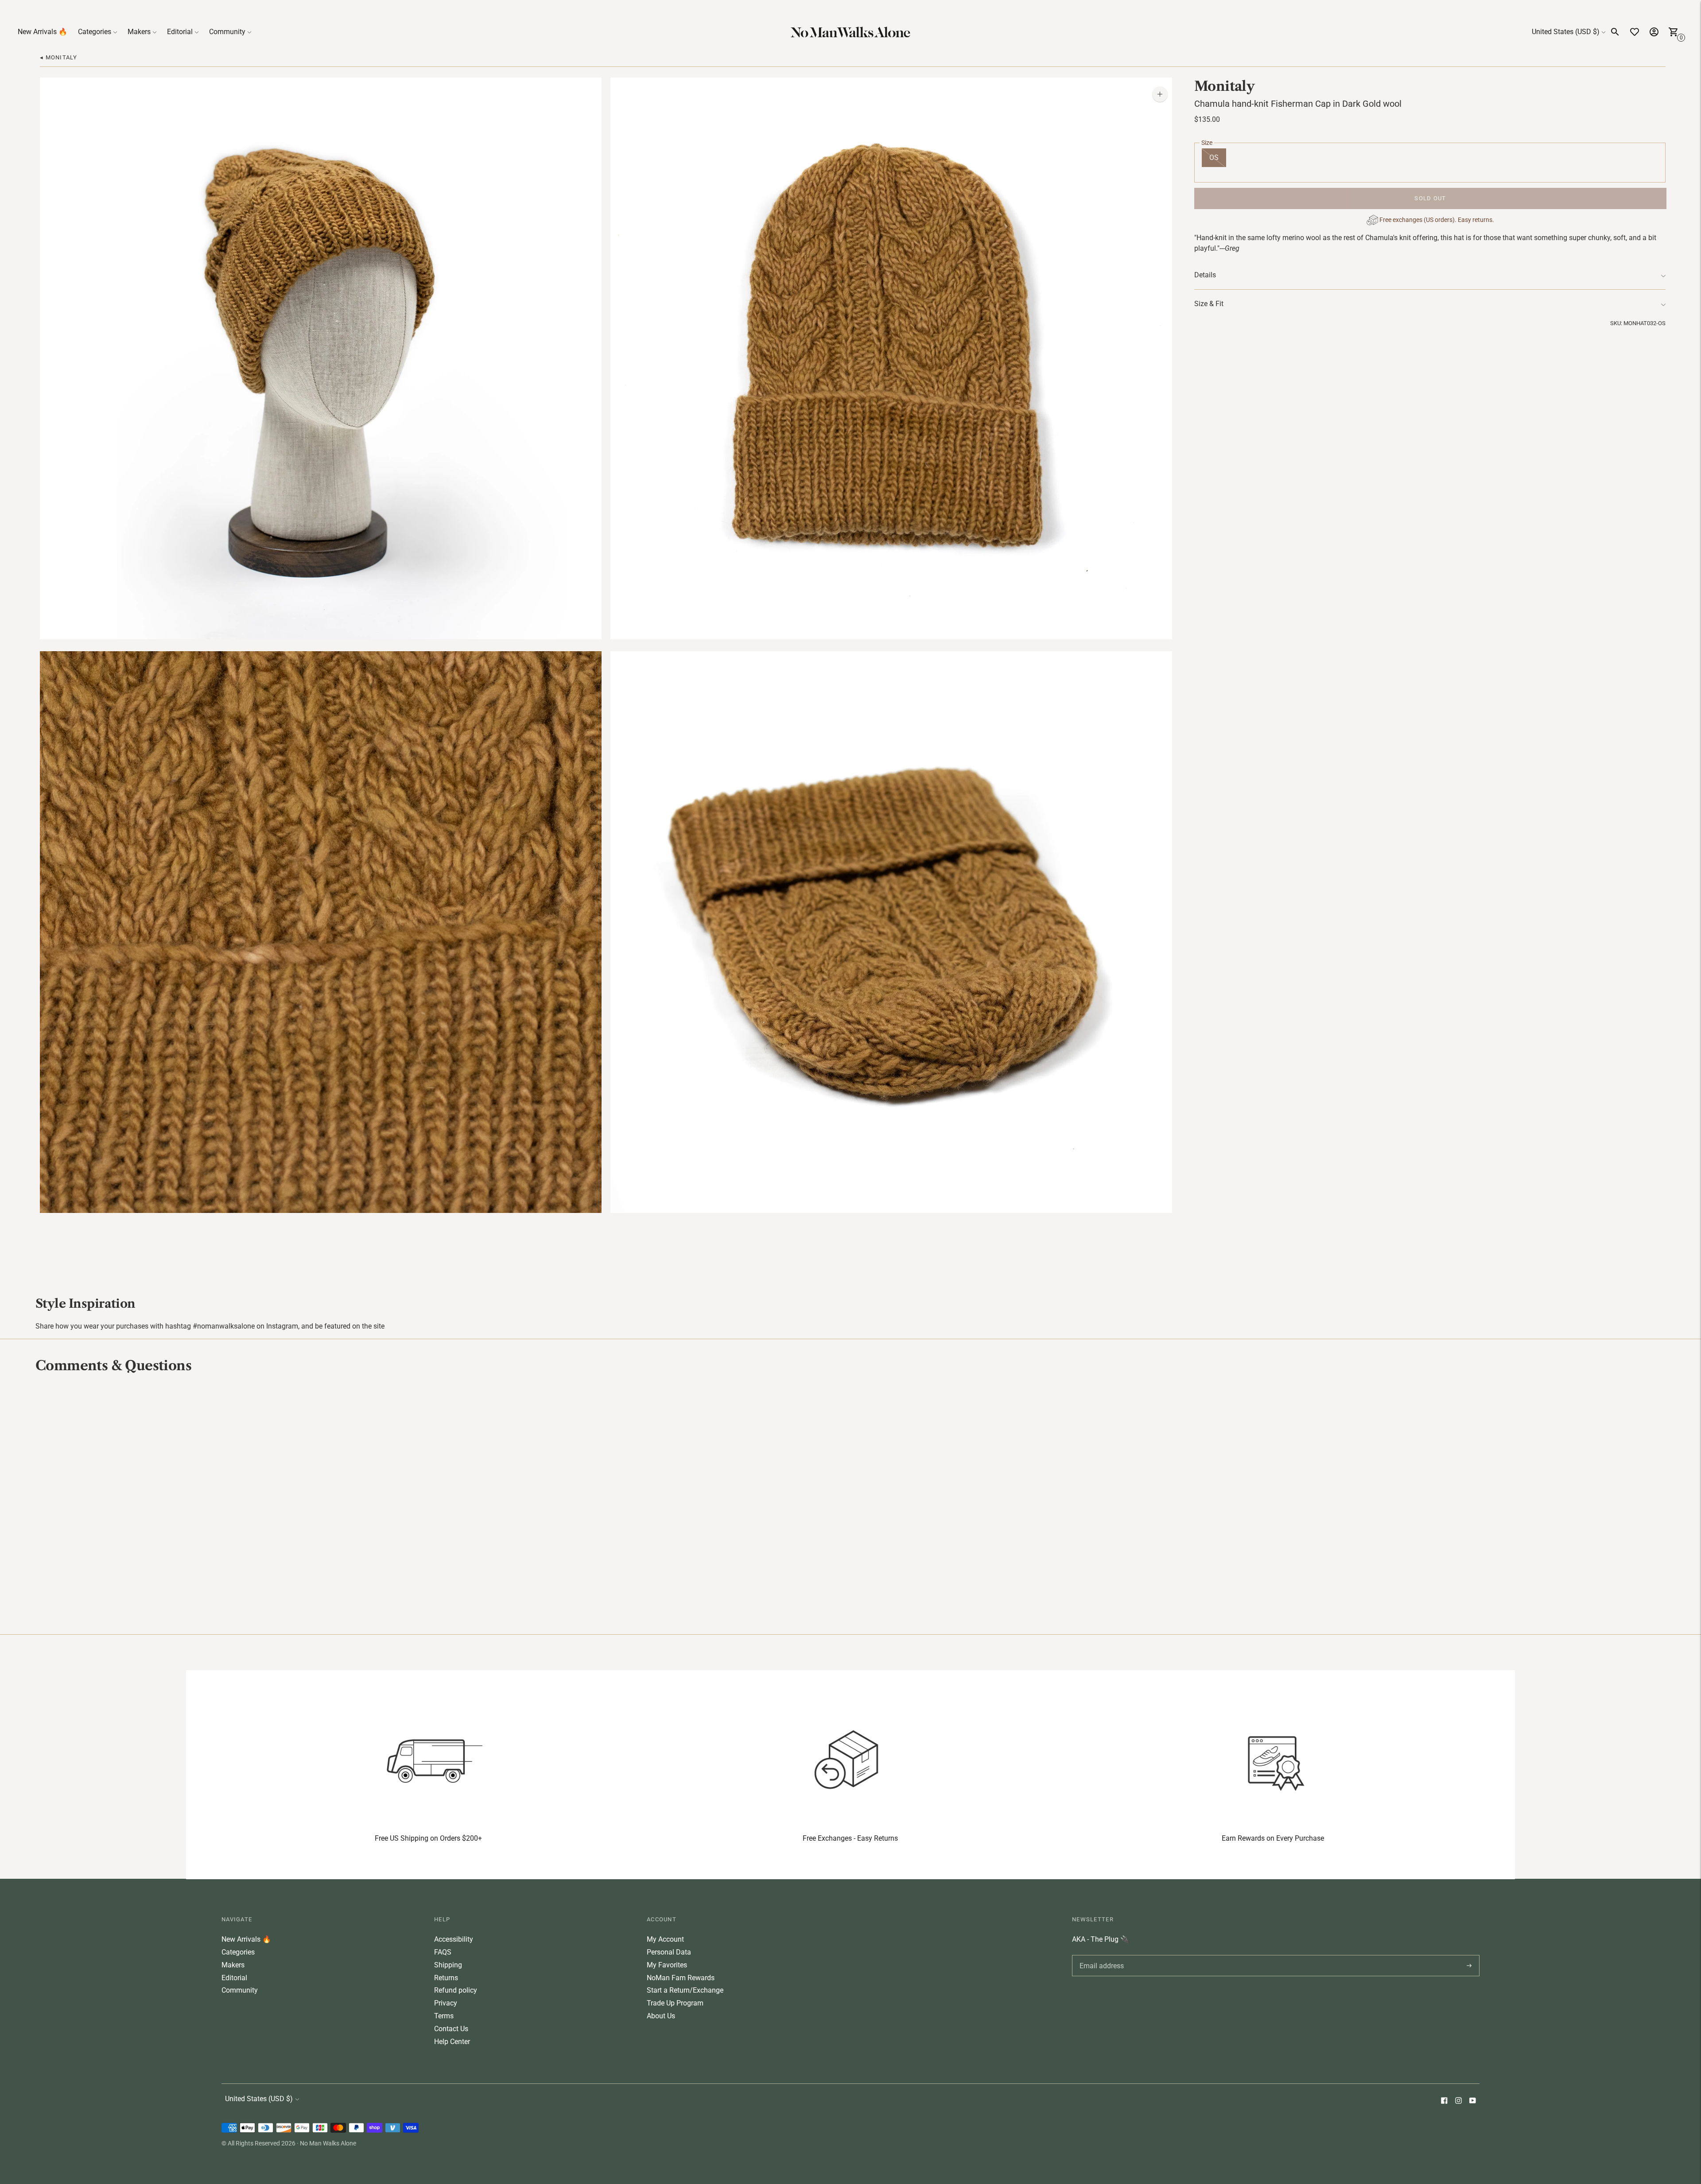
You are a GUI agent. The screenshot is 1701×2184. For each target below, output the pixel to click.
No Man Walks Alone (328, 2143)
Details (1205, 275)
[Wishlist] (1635, 32)
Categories (95, 32)
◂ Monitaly (58, 57)
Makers (139, 32)
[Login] (1654, 32)
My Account (665, 1939)
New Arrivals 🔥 (43, 32)
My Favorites (667, 1965)
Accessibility (454, 1939)
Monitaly (1224, 86)
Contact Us (451, 2029)
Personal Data (669, 1952)
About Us (661, 2016)
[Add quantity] (1160, 94)
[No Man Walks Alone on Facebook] (1444, 2101)
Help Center (452, 2042)
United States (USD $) (1566, 32)
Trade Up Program (675, 2003)
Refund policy (456, 1990)
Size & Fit (1209, 304)
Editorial (180, 32)
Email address (1100, 1955)
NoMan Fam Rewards (681, 1978)
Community (227, 32)
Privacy (446, 2003)
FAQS (443, 1952)
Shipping (448, 1965)
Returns (446, 1978)
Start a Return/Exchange (685, 1990)
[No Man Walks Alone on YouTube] (1472, 2101)
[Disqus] (850, 1503)
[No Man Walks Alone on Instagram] (1458, 2101)
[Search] (1615, 32)
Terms (444, 2016)
